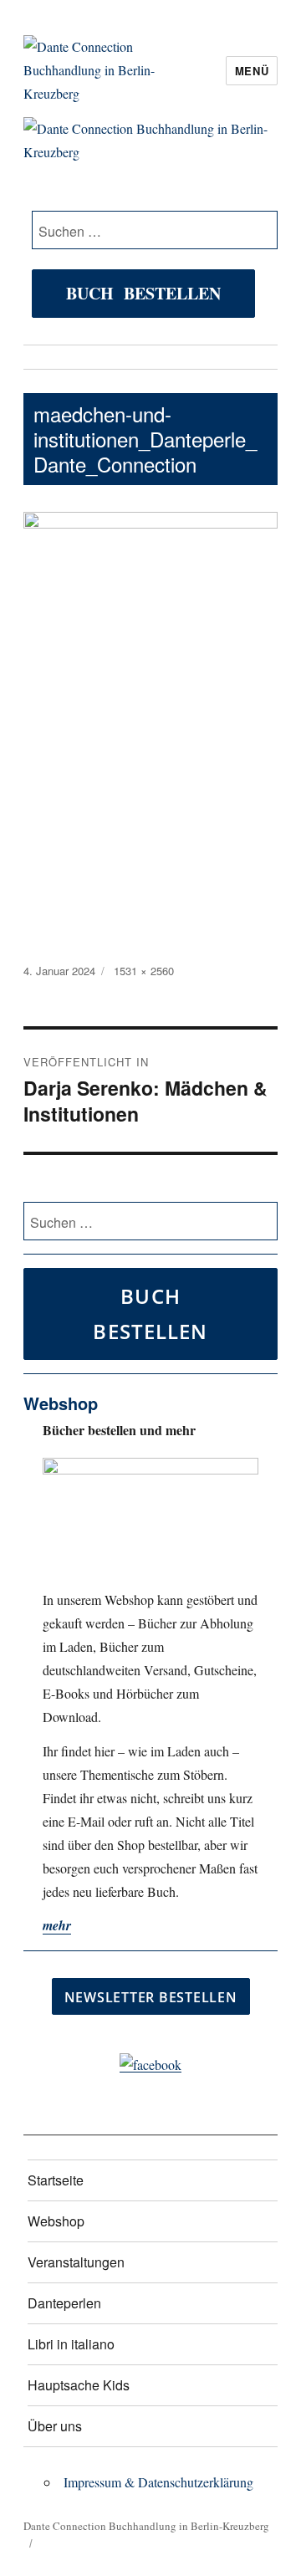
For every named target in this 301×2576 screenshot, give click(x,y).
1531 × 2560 (144, 971)
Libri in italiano (71, 2344)
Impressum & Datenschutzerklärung (158, 2482)
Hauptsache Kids (79, 2385)
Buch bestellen (143, 293)
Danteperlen (64, 2303)
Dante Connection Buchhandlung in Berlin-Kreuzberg (146, 2526)
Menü (252, 71)
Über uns (55, 2426)
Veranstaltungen (76, 2262)
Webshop (56, 2221)
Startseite (56, 2180)
